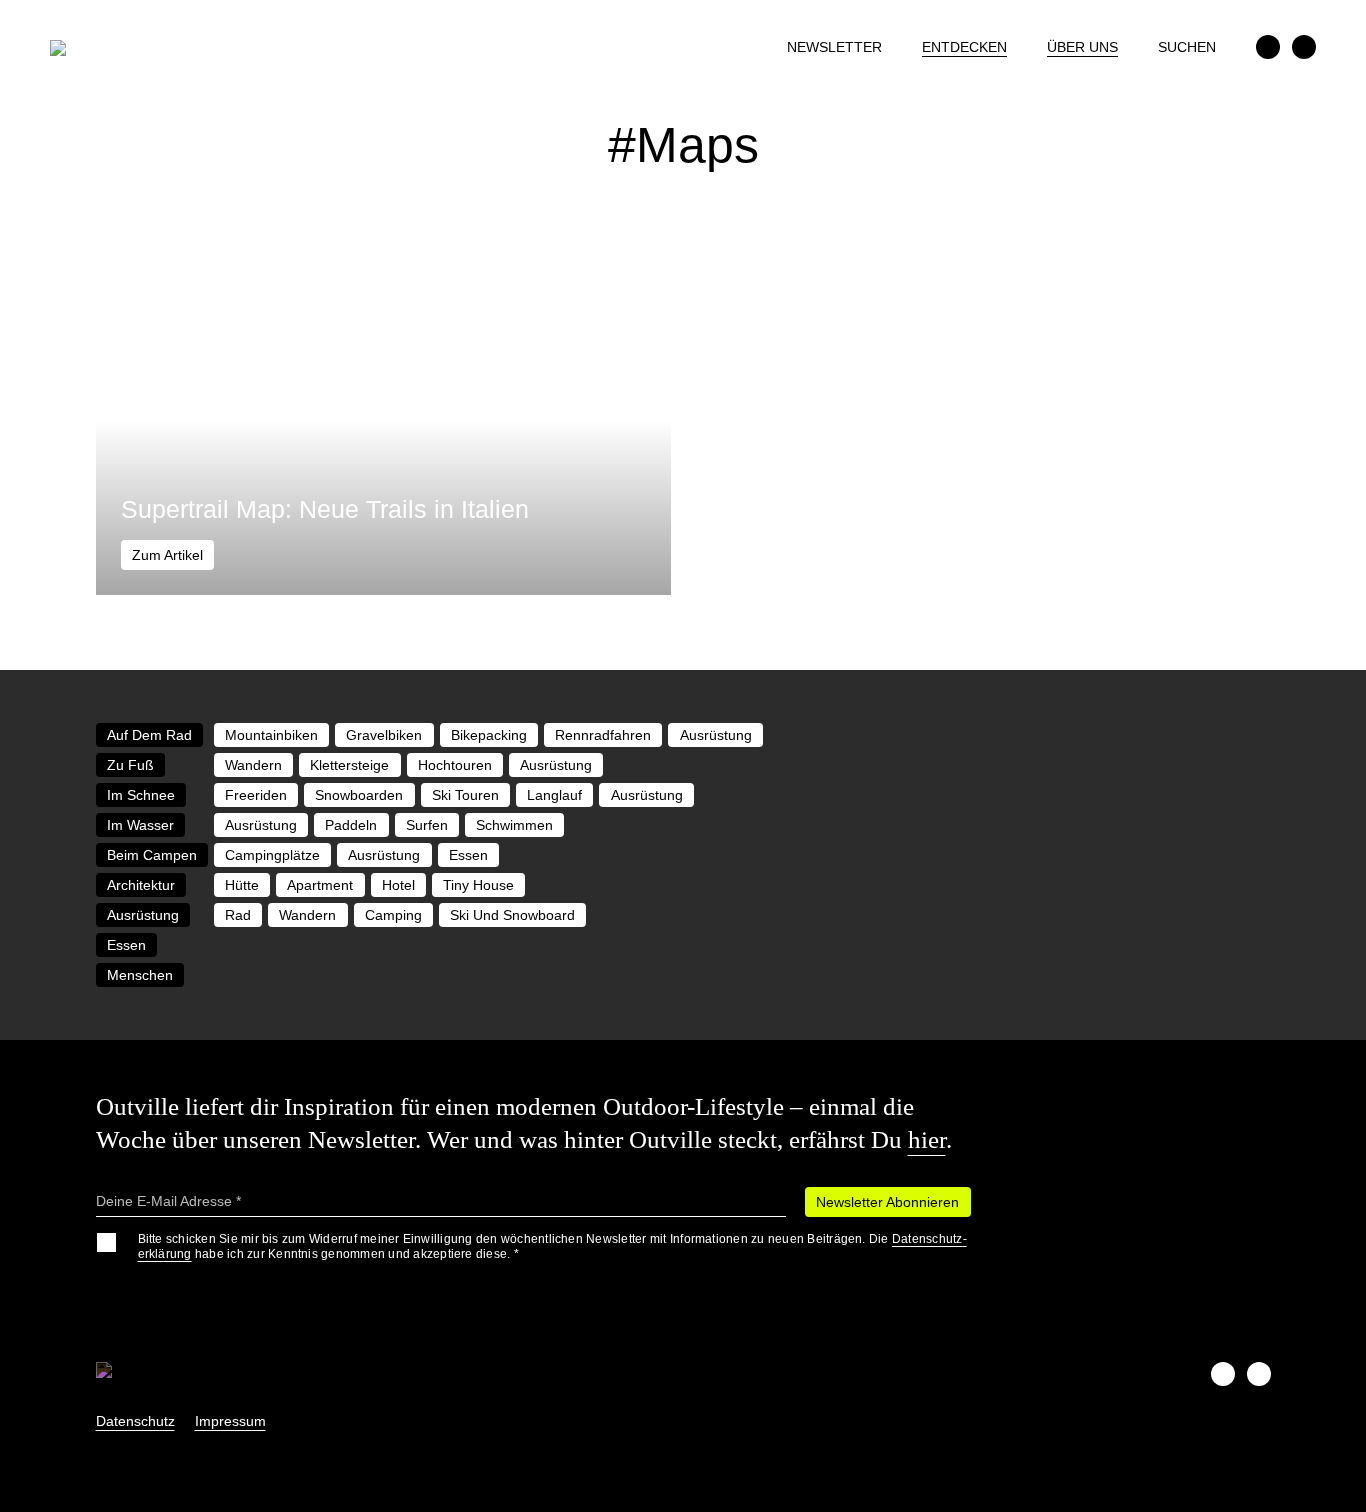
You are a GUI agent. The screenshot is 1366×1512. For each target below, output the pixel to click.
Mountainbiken (271, 735)
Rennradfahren (603, 735)
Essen (468, 855)
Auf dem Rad (149, 735)
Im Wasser (140, 825)
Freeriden (256, 795)
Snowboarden (359, 795)
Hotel (398, 885)
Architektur (141, 885)
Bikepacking (489, 735)
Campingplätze (272, 855)
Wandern (253, 765)
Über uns (1082, 47)
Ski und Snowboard (512, 915)
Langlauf (554, 795)
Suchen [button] (1187, 47)
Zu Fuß (130, 765)
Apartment (320, 885)
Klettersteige (349, 765)
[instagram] (1304, 47)
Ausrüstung (716, 735)
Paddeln (351, 825)
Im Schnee (141, 795)
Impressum (230, 1421)
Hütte (242, 885)
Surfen (427, 825)
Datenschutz (135, 1421)
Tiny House (478, 885)
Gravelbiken (384, 735)
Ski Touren (465, 795)
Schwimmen (514, 825)
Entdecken (964, 47)
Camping (393, 915)
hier (927, 1139)
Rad (238, 915)
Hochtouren (455, 765)
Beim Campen (152, 855)
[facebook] (1268, 47)
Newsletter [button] (834, 47)
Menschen (140, 975)
